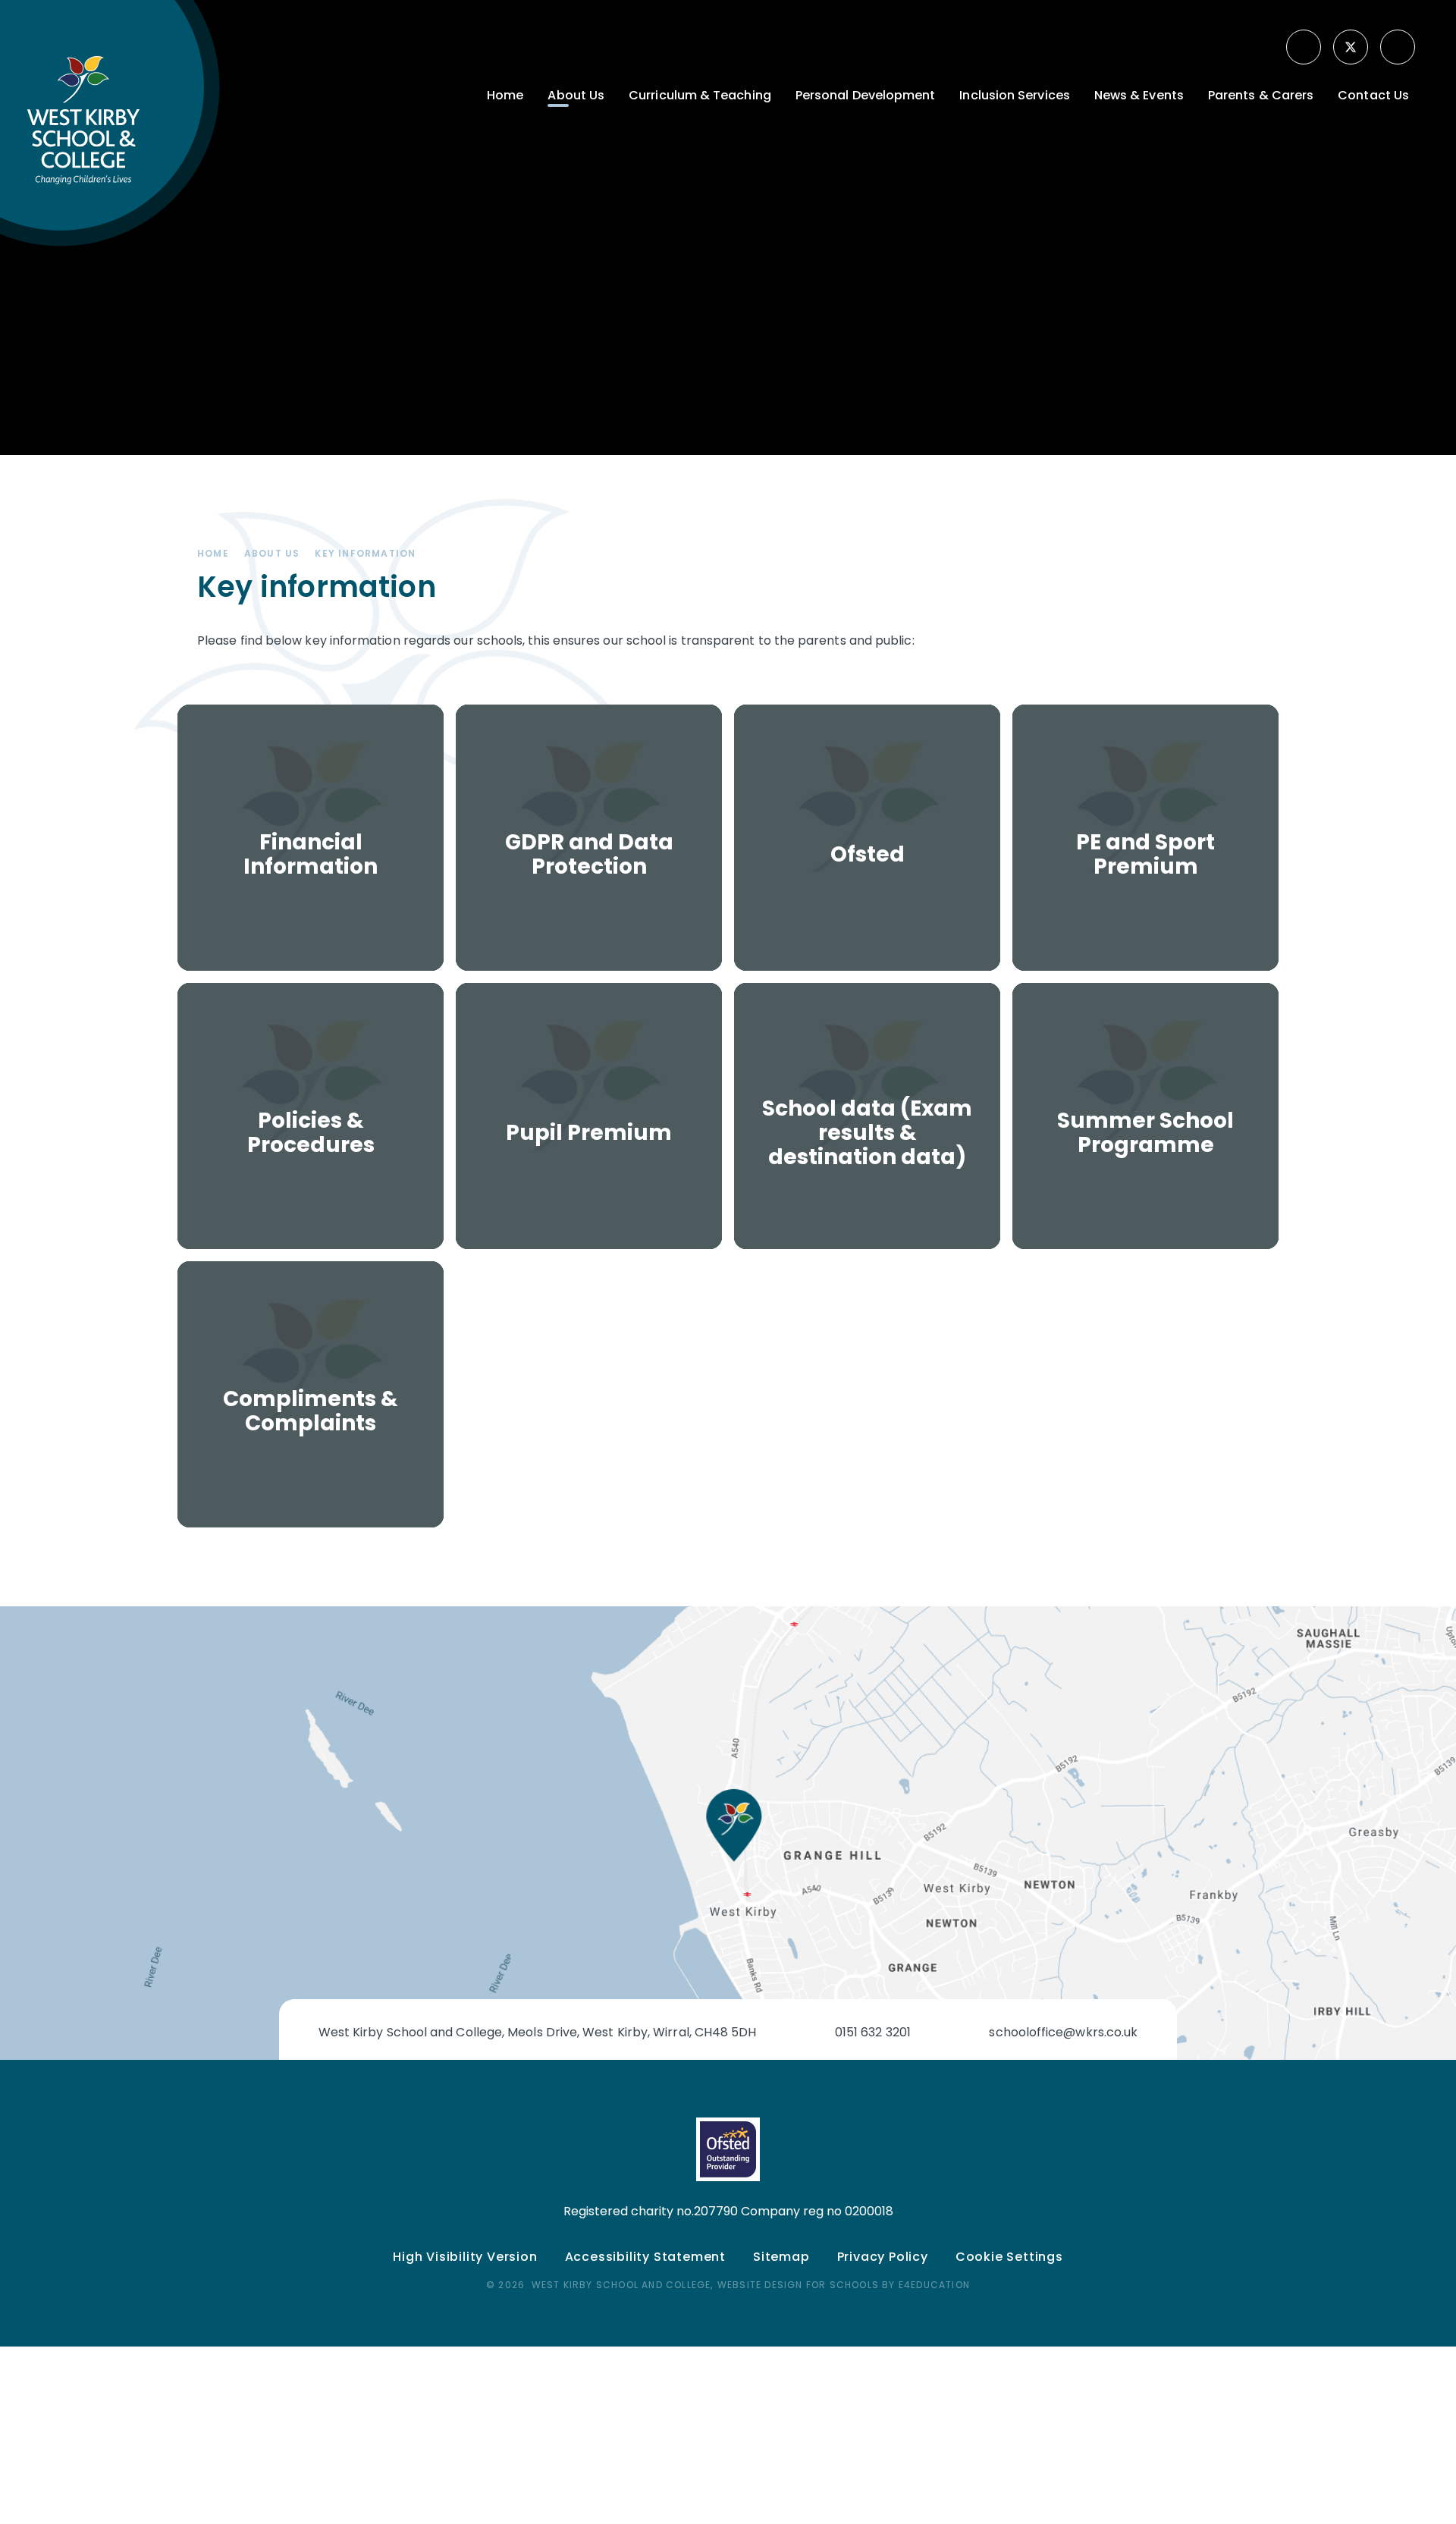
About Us (272, 553)
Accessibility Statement (645, 2257)
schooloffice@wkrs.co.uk (1063, 2032)
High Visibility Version (465, 2257)
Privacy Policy (883, 2257)
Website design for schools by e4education (844, 2285)
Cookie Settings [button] (1009, 2257)
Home (213, 553)
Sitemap (781, 2257)
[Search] (1399, 47)
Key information (365, 553)
